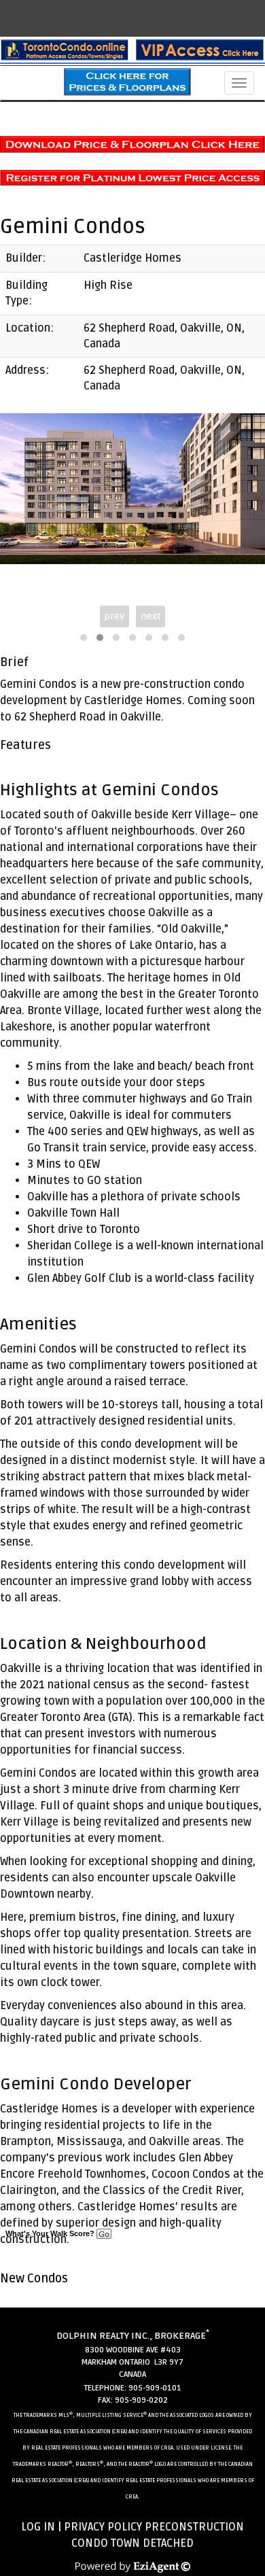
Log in (38, 2527)
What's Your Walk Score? (51, 2233)
